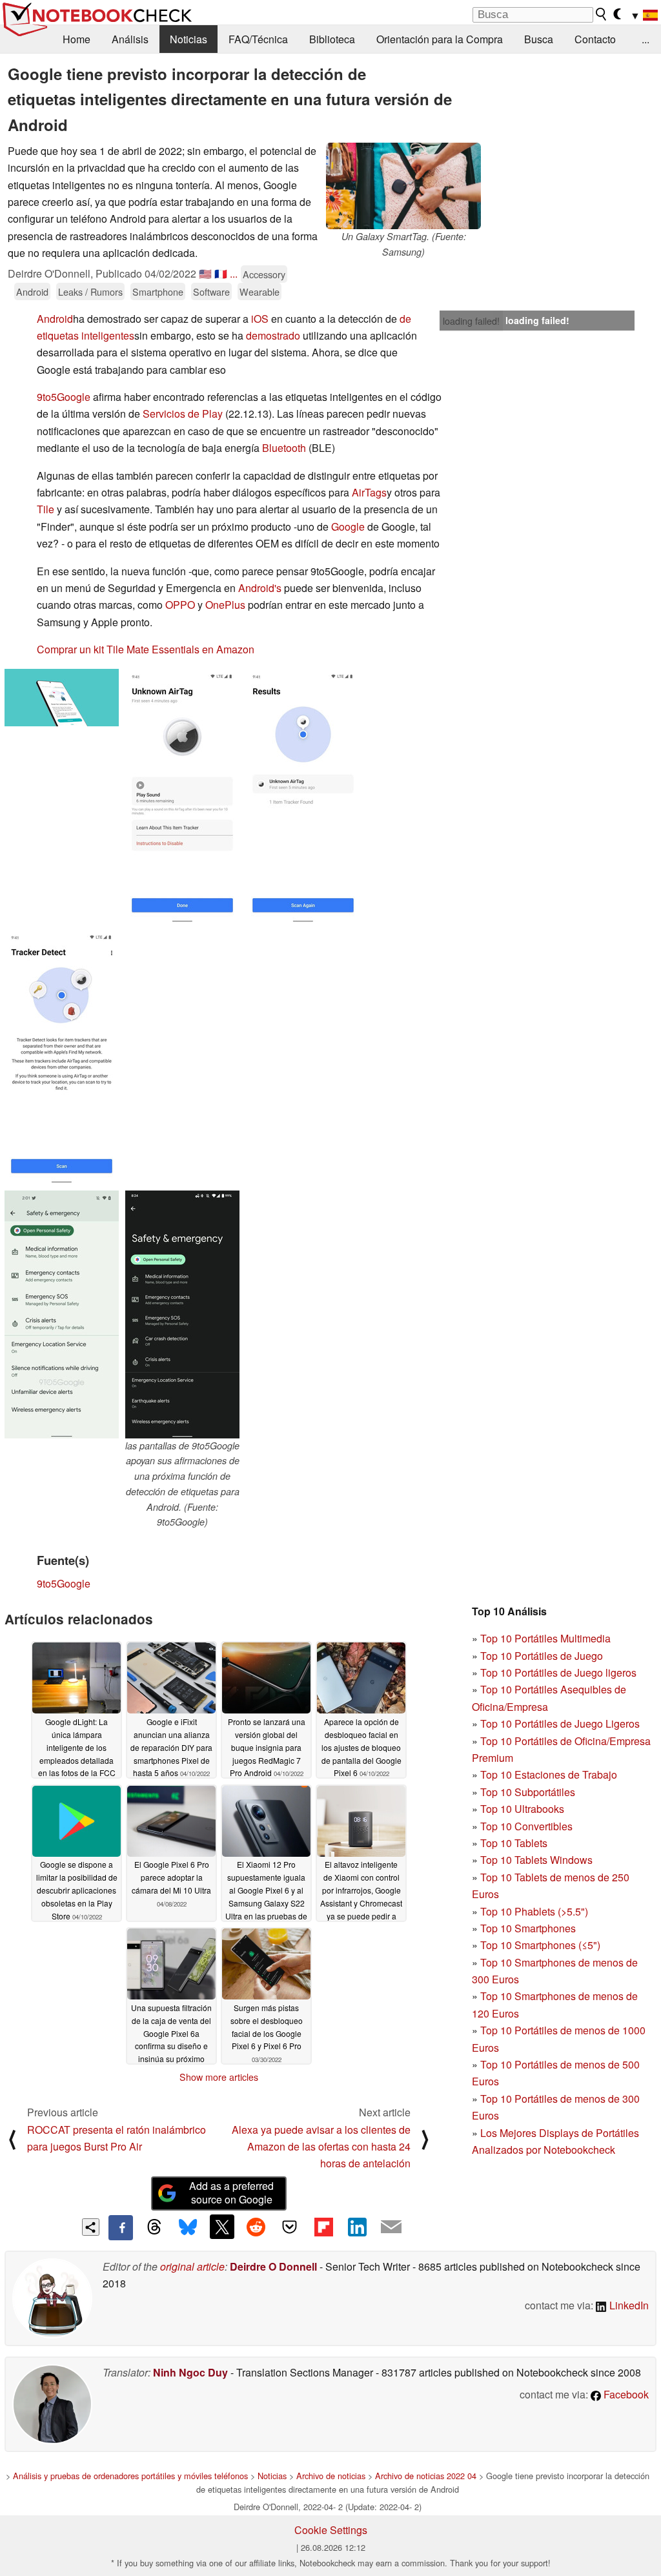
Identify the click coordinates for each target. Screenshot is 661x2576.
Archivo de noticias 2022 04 (426, 2476)
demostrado (273, 335)
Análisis (130, 39)
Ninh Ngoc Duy (190, 2372)
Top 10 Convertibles (526, 1826)
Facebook (625, 2394)
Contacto (595, 39)
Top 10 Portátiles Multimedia (545, 1638)
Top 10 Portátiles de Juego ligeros (558, 1672)
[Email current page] (391, 2227)
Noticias (188, 39)
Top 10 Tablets (514, 1843)
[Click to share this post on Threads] (154, 2227)
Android (32, 291)
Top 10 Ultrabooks (522, 1809)
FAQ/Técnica (258, 39)
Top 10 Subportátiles (528, 1792)
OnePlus (225, 605)
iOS (260, 319)
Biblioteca (332, 39)
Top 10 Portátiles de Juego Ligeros (560, 1723)
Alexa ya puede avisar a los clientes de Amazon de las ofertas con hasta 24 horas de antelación (321, 2147)
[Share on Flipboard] (323, 2227)
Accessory (264, 274)
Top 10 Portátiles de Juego (542, 1656)
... (646, 39)
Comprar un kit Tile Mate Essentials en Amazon (146, 649)
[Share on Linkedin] (357, 2227)
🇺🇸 (205, 273)
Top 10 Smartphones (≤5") (540, 1945)
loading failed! (471, 321)
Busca (539, 39)
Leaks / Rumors (90, 291)
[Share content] (91, 2227)
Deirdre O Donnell (273, 2266)
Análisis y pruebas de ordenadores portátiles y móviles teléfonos (130, 2476)
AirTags (369, 492)
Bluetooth (284, 448)
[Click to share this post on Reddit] (256, 2227)
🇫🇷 (221, 273)
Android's (260, 588)
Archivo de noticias (331, 2476)
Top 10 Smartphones (528, 1928)
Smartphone (158, 291)
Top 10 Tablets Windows (536, 1860)
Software (211, 291)
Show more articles (219, 2077)
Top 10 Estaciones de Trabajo (549, 1774)
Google (348, 526)
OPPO (180, 605)
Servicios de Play (183, 414)
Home (76, 39)
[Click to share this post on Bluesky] (188, 2227)
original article (192, 2266)
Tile (46, 509)
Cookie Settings (331, 2530)
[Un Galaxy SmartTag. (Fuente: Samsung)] (403, 186)
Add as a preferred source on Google (231, 2193)
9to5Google (64, 397)
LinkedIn (628, 2305)
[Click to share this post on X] (222, 2227)
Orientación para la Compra (440, 39)
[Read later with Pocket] (290, 2227)
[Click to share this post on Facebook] (121, 2227)
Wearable (259, 291)
